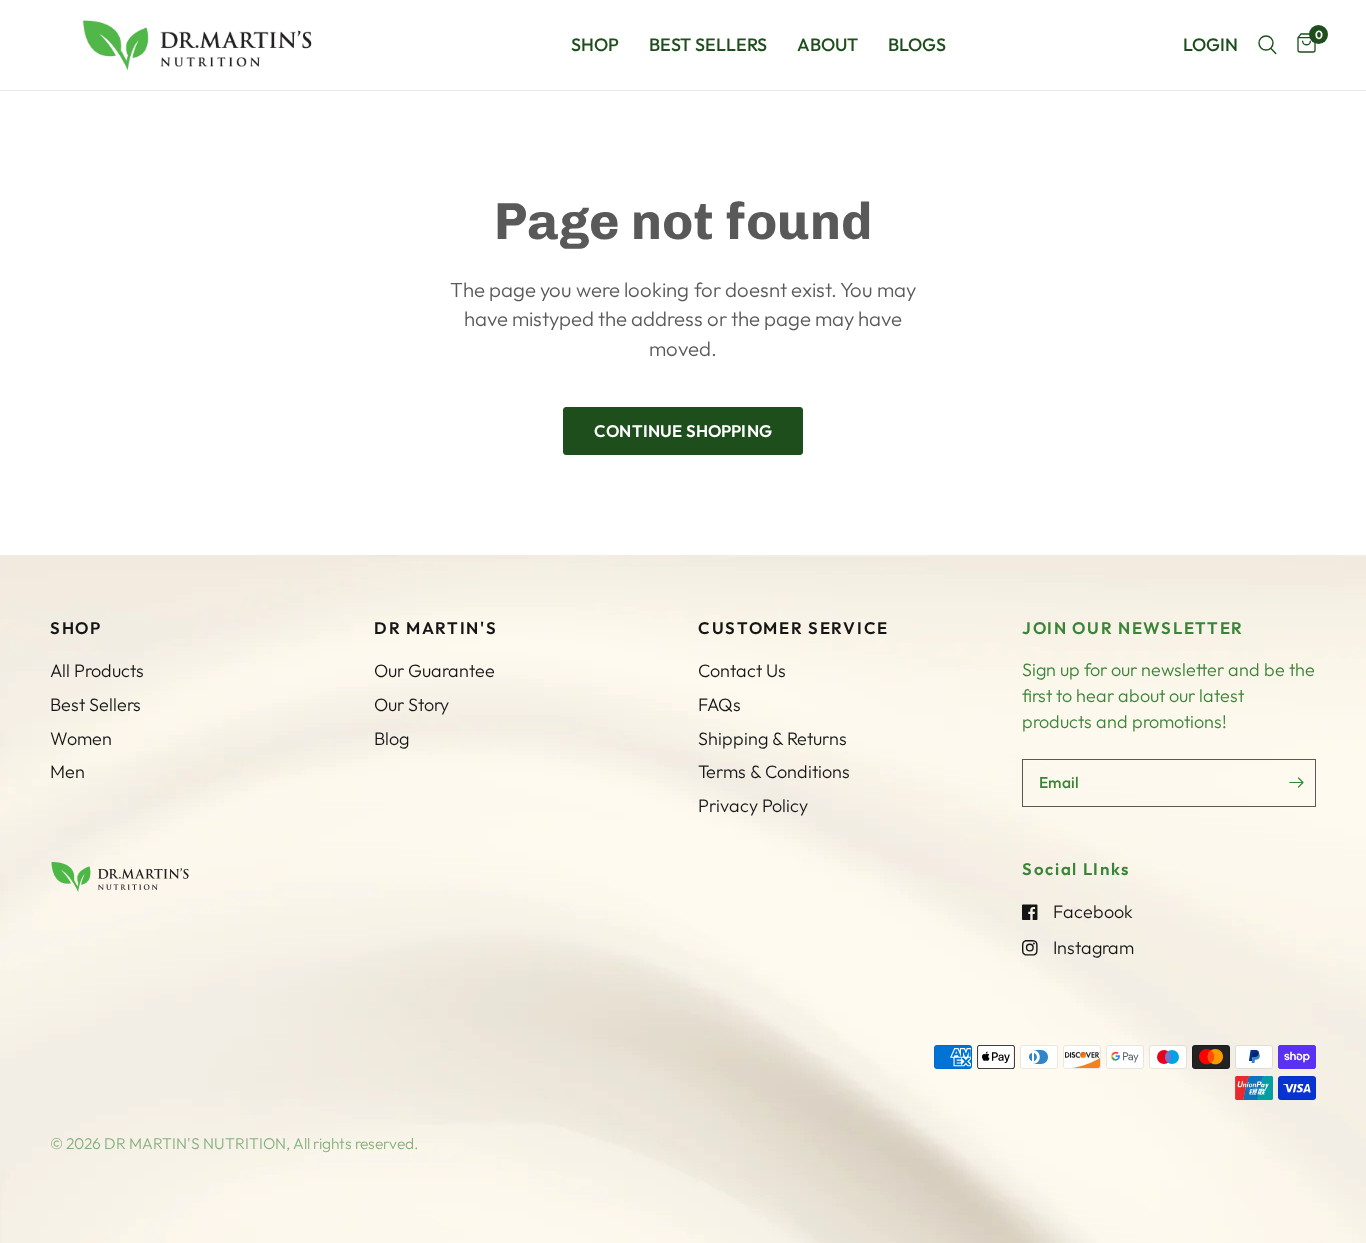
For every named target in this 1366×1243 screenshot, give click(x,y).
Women (81, 738)
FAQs (719, 704)
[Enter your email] (1296, 783)
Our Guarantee (434, 670)
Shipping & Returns (772, 738)
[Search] (1267, 45)
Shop (595, 44)
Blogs (917, 44)
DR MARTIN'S (435, 628)
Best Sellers (708, 44)
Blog (391, 738)
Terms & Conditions (774, 771)
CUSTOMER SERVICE (793, 628)
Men (67, 771)
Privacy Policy (753, 805)
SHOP (76, 628)
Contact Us (742, 670)
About (827, 44)
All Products (97, 670)
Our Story (411, 704)
